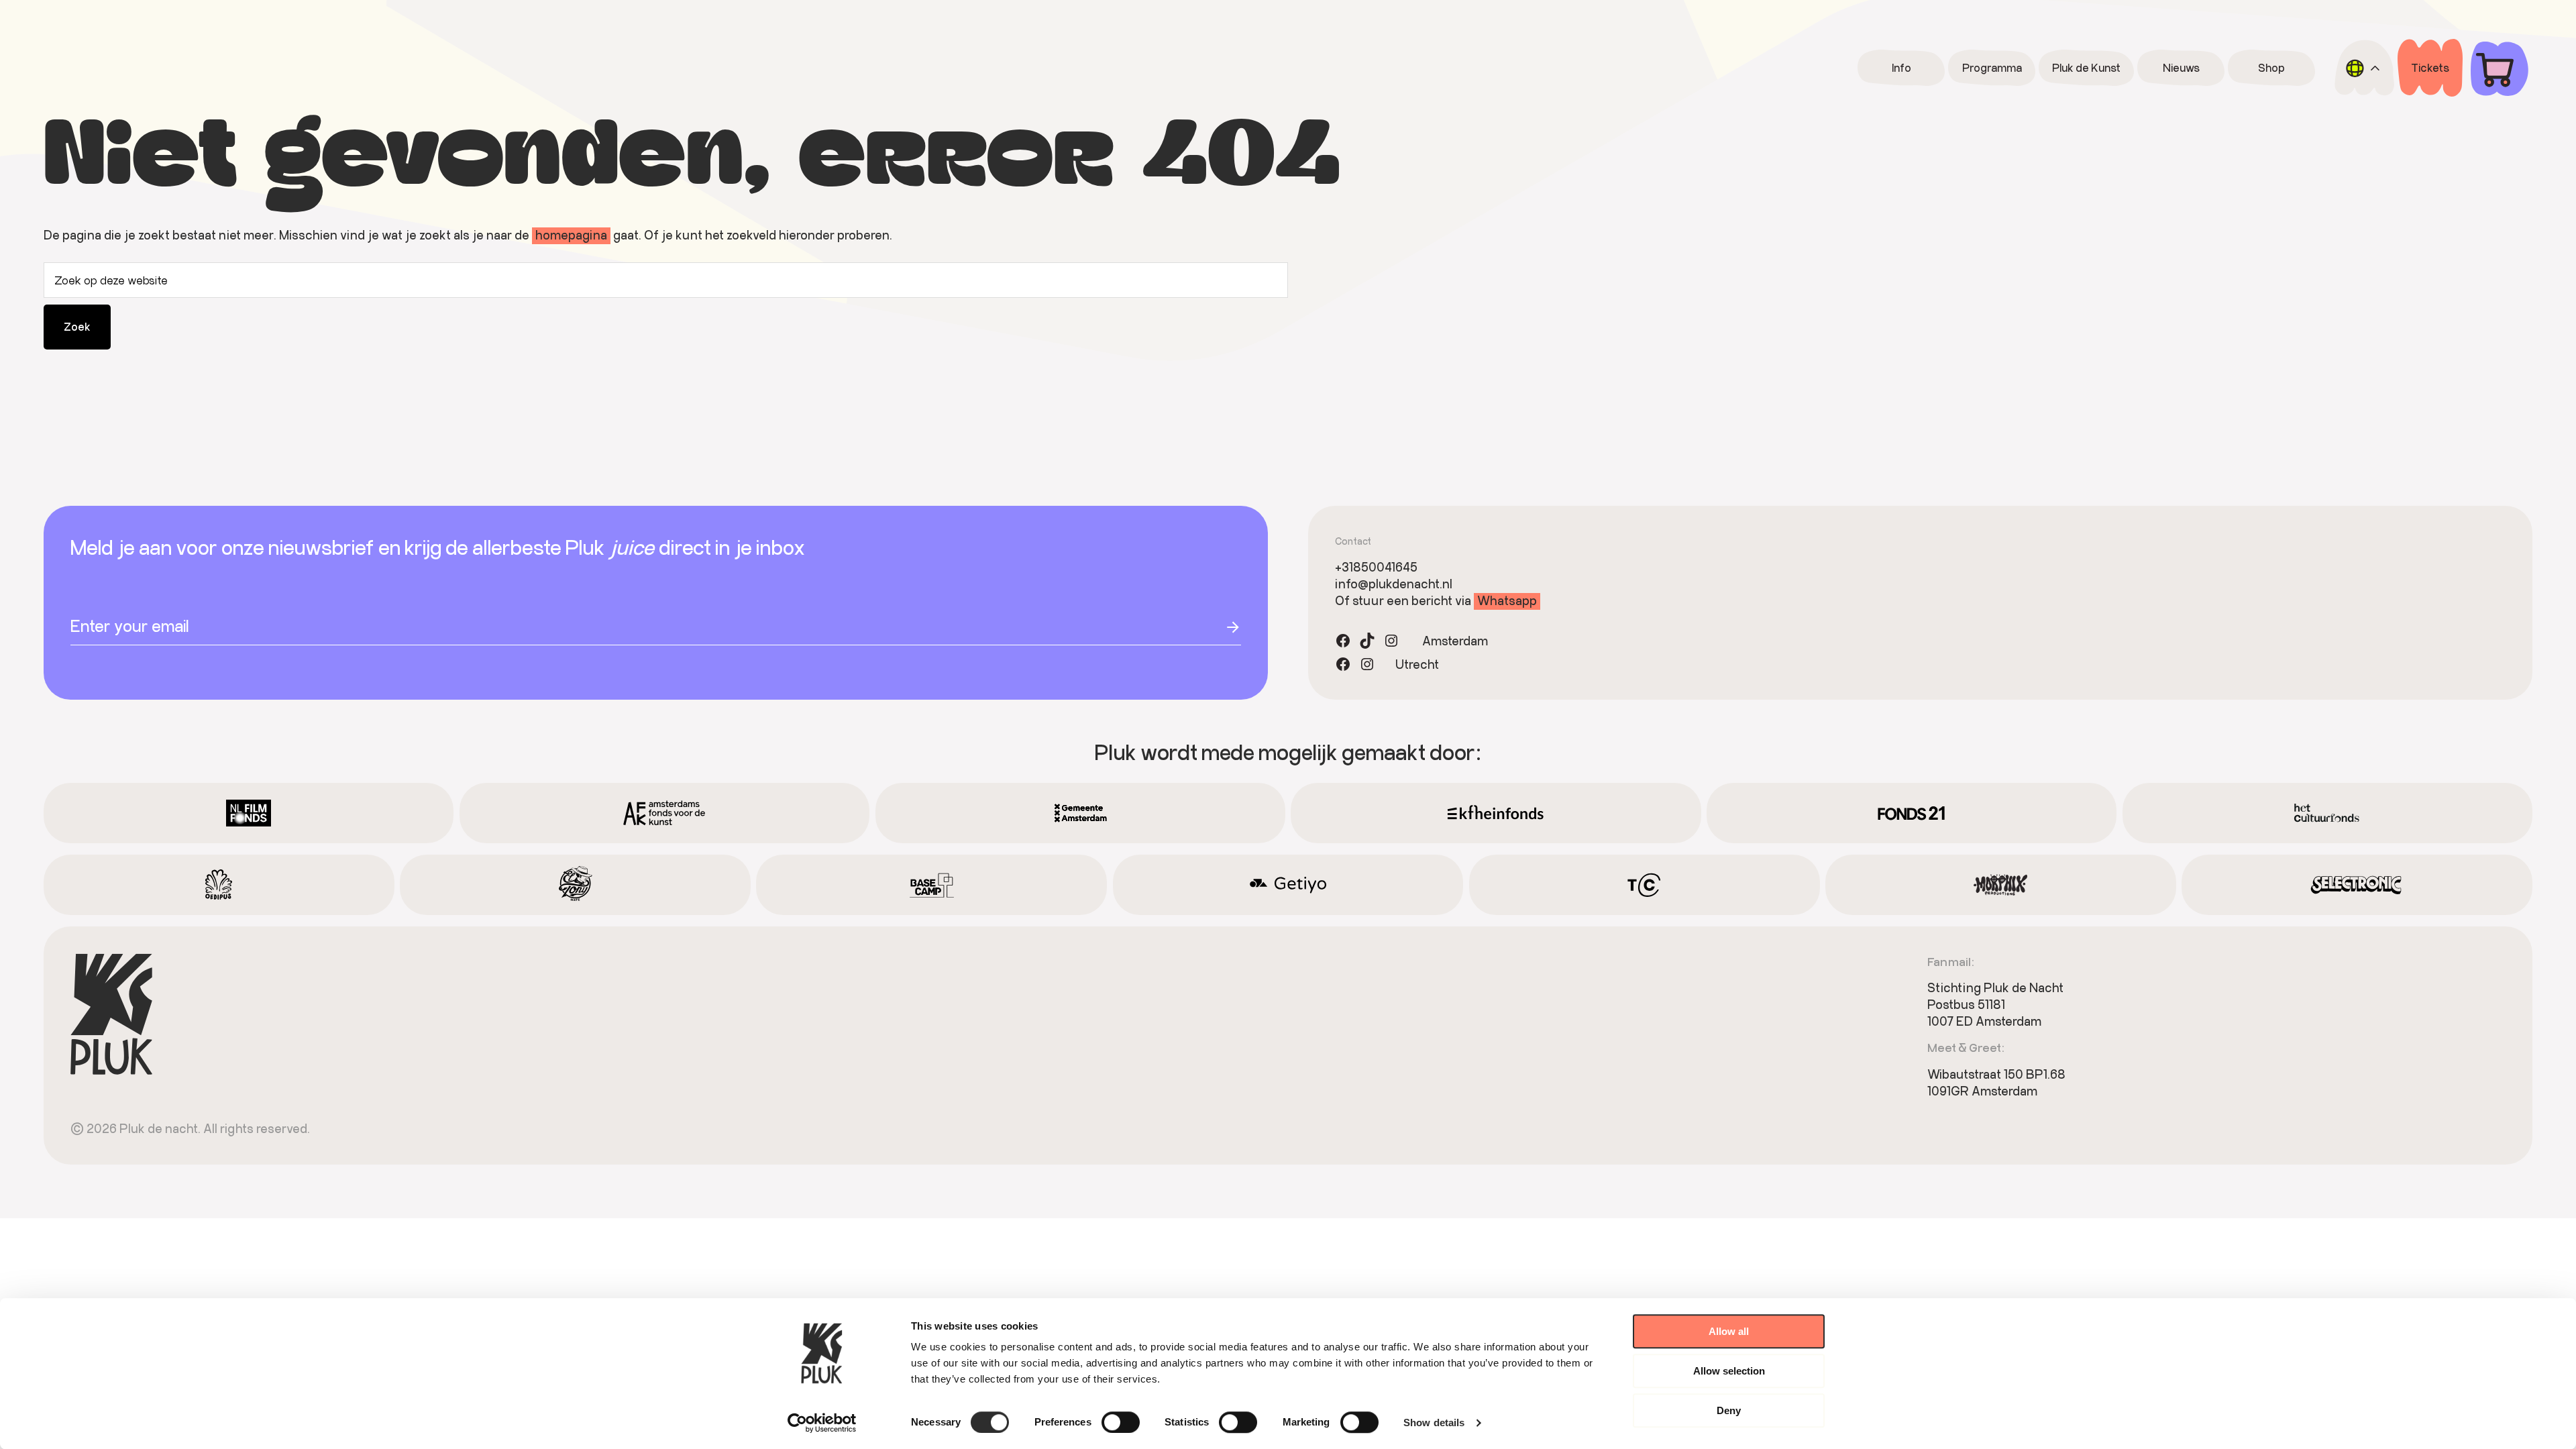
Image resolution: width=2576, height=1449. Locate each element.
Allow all (1729, 1331)
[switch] (1121, 1422)
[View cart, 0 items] (2500, 68)
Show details (1434, 1423)
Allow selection (1729, 1371)
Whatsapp (1507, 600)
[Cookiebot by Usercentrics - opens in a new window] (822, 1423)
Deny (1729, 1410)
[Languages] (2364, 68)
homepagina (571, 235)
